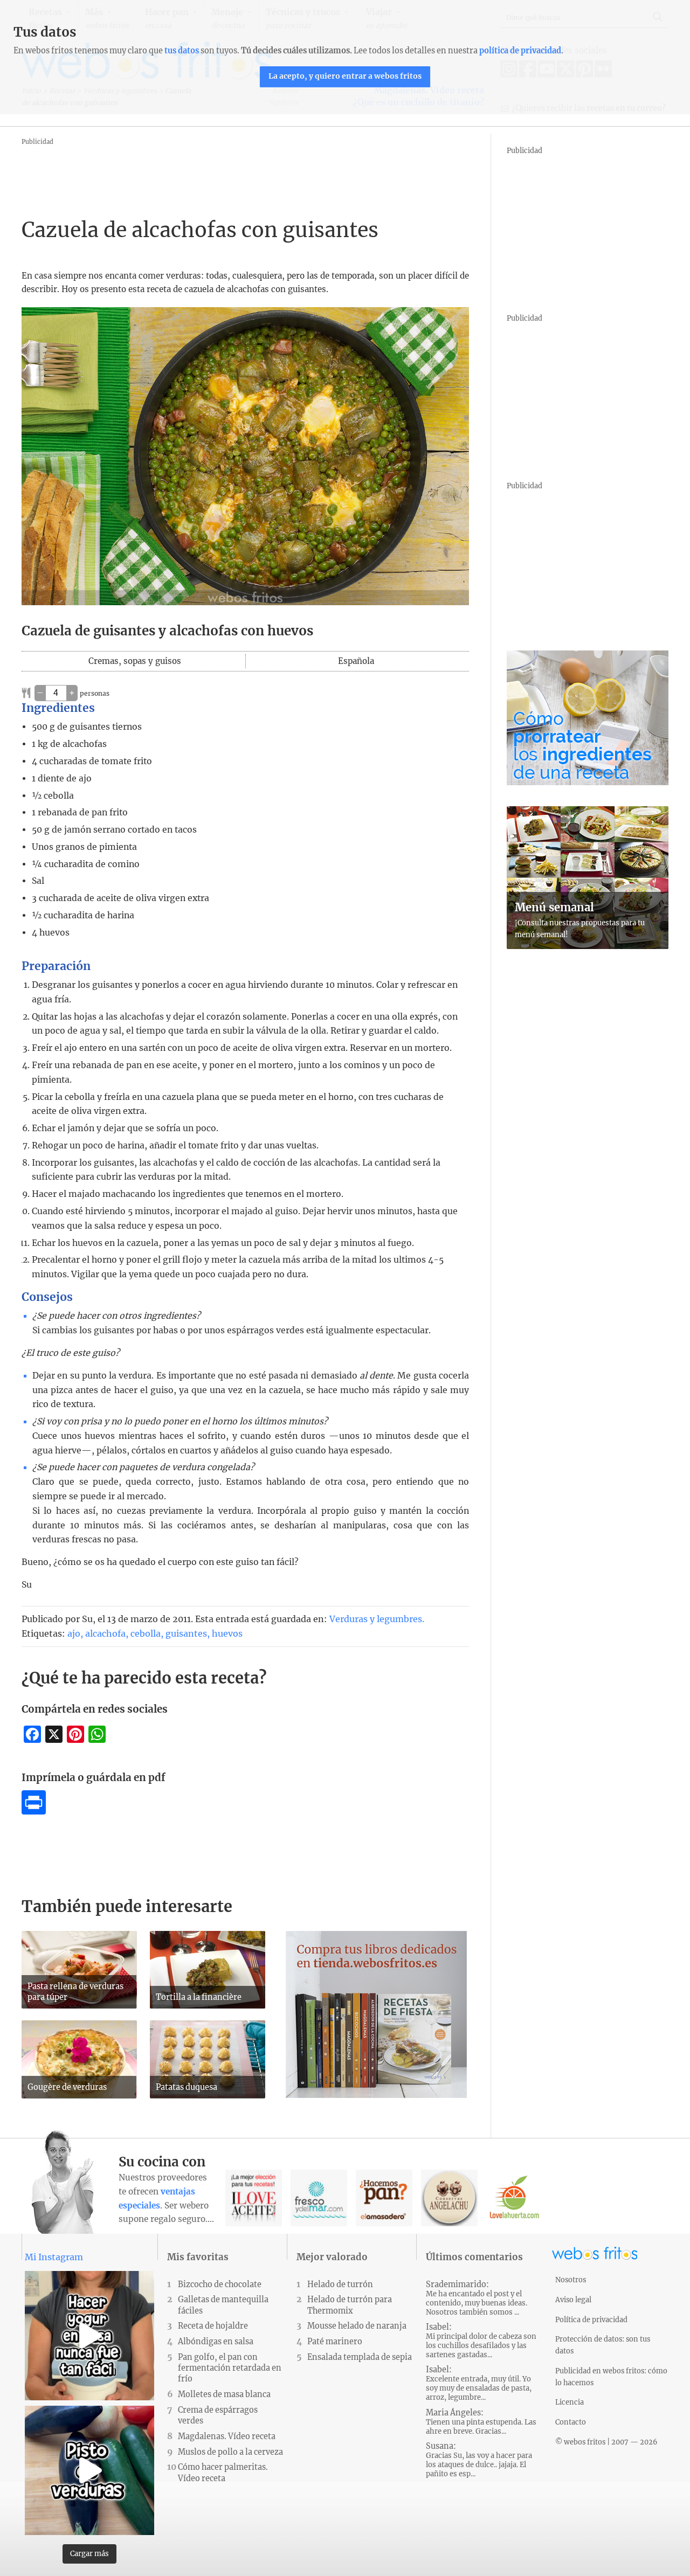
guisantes (186, 1633)
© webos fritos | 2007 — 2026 (606, 2442)
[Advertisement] (218, 172)
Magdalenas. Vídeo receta (227, 2436)
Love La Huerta (515, 2198)
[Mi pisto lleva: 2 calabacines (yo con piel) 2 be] (89, 2470)
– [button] (40, 693)
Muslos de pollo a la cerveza (230, 2452)
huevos (227, 1633)
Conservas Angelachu (449, 2198)
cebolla (146, 1633)
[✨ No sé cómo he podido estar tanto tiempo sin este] (89, 2336)
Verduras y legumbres (376, 1619)
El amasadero (384, 2198)
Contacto (571, 2422)
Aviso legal (573, 2300)
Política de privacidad (591, 2319)
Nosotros (571, 2280)
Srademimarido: (477, 2298)
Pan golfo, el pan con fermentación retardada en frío (230, 2368)
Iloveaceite (254, 2198)
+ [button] (72, 693)
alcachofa (105, 1633)
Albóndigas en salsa (216, 2342)
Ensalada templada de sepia (360, 2357)
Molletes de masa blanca (224, 2394)
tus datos (182, 51)
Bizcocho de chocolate (220, 2284)
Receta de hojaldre (213, 2326)
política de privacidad (520, 51)
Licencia (570, 2402)
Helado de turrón (340, 2284)
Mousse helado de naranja (357, 2326)
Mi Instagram (54, 2257)
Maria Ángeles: (481, 2422)
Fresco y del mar (319, 2198)
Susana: (479, 2460)
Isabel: (481, 2341)
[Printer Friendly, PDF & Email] (34, 1811)
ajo (74, 1633)
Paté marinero (335, 2342)
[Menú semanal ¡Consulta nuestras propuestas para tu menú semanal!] (588, 946)
